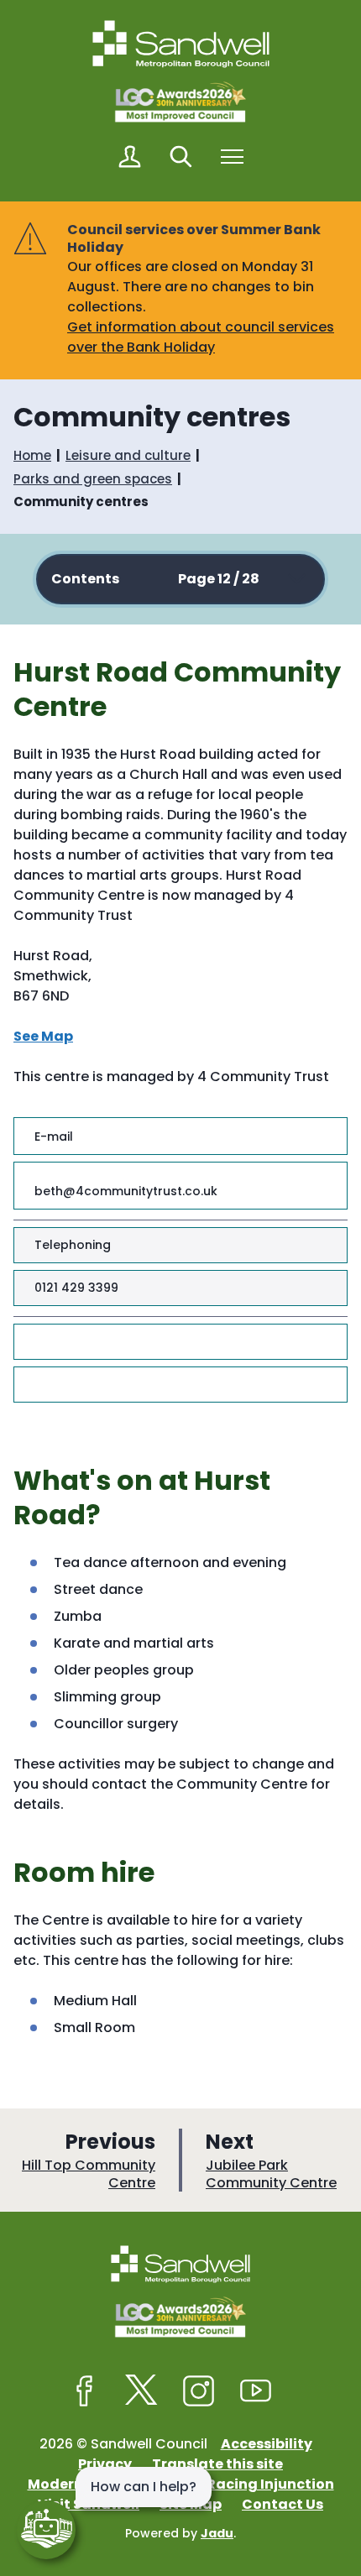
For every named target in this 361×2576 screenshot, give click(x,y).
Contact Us (283, 2504)
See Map (43, 1036)
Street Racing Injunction (247, 2484)
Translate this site (217, 2464)
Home (32, 455)
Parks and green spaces (93, 479)
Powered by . (180, 2533)
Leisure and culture (128, 455)
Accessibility (267, 2444)
